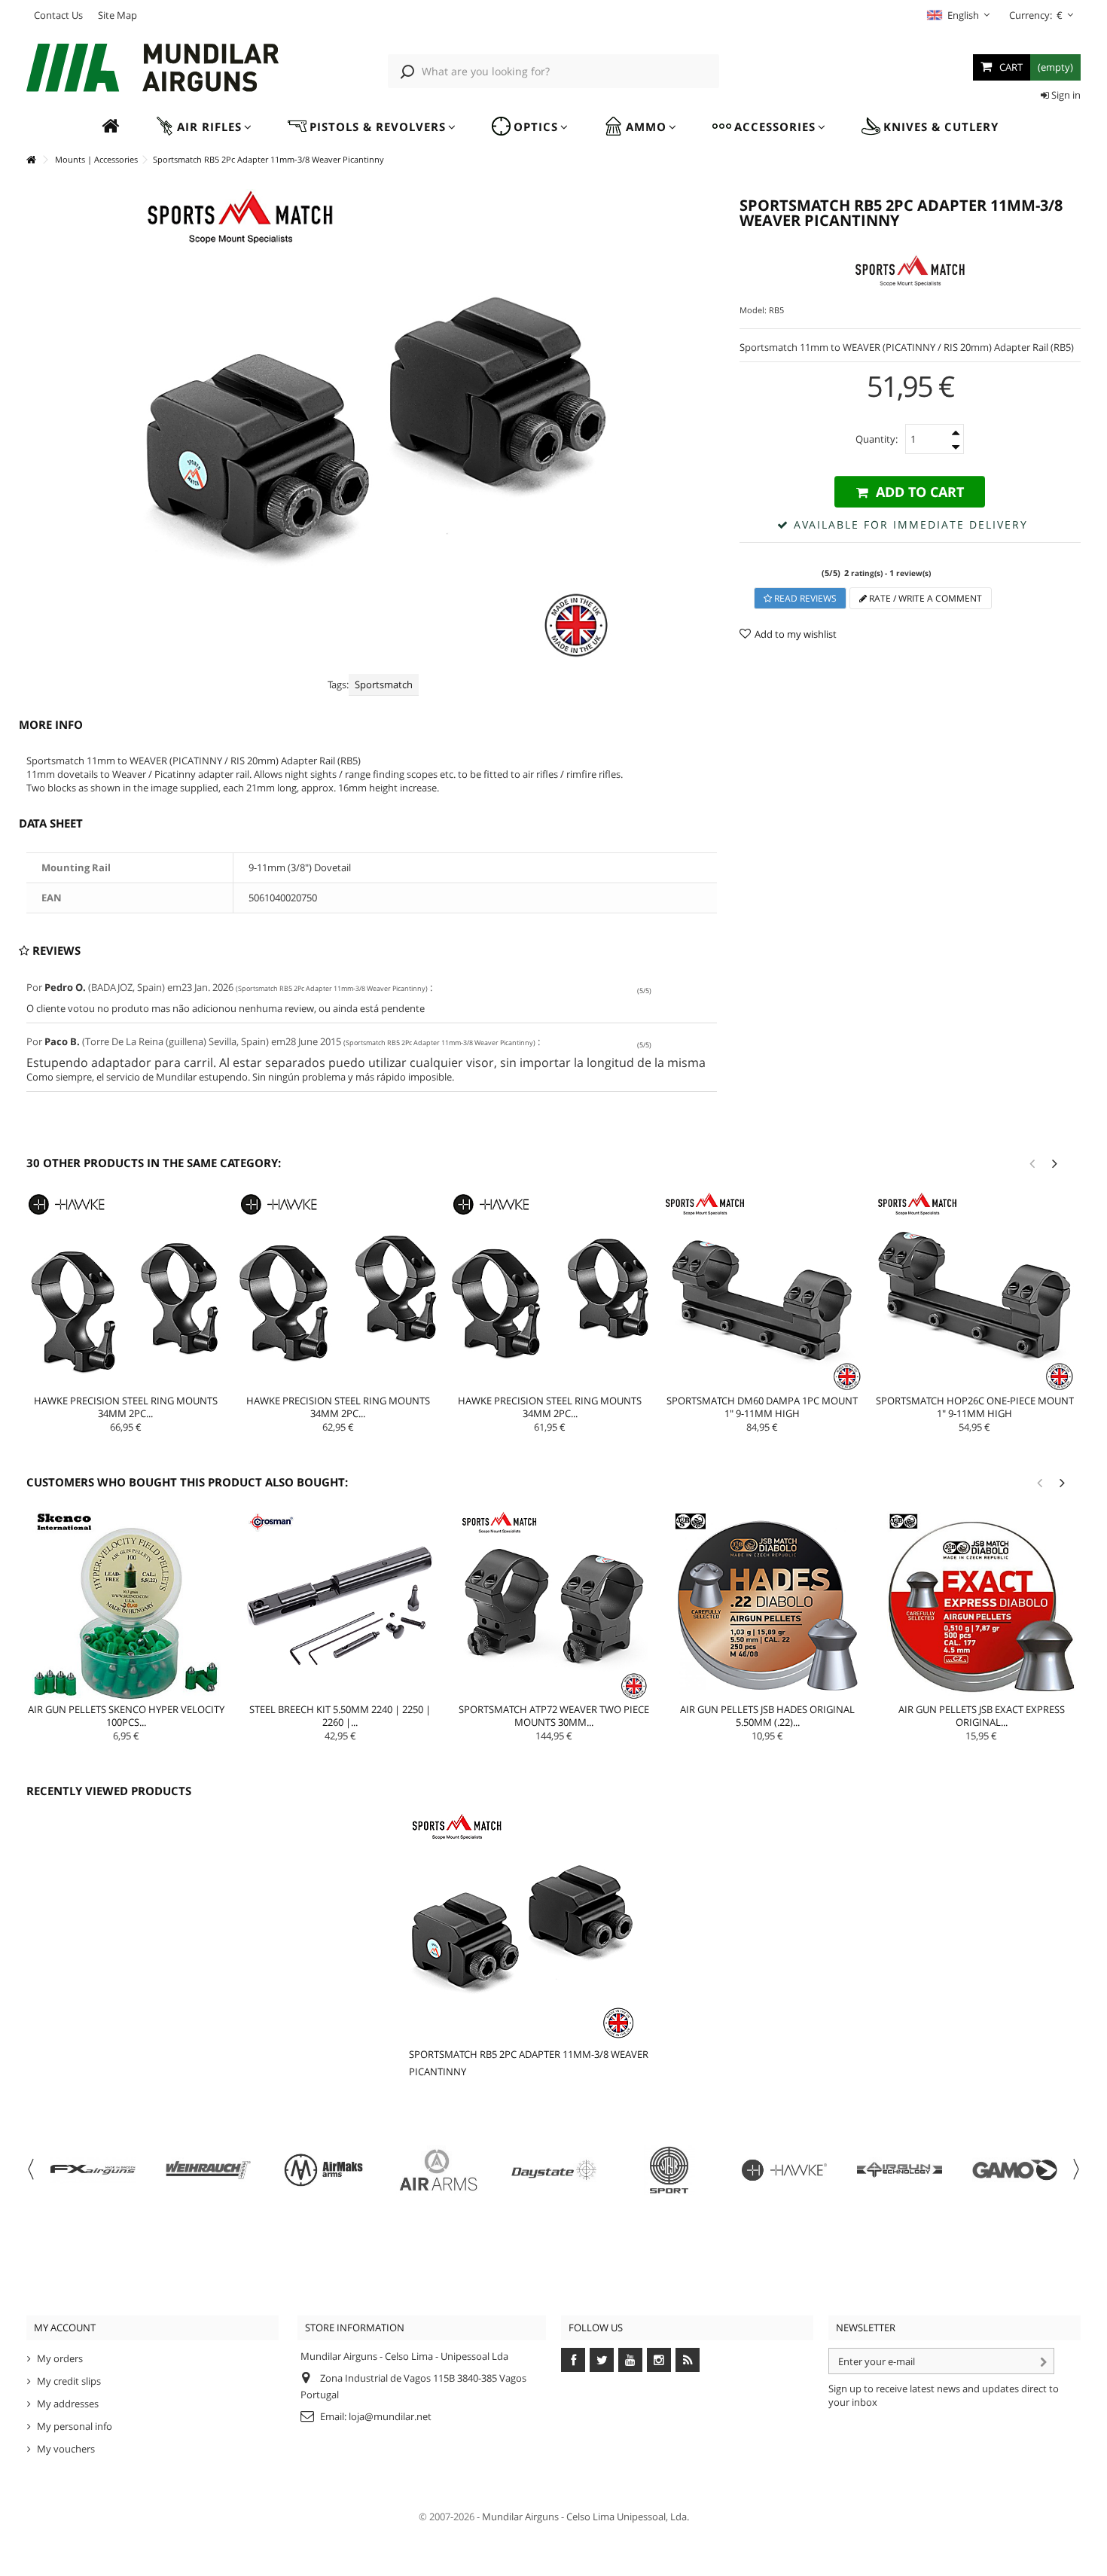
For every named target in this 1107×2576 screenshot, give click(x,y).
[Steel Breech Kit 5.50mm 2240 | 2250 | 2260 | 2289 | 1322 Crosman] (340, 1605)
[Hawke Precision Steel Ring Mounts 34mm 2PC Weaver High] (126, 1291)
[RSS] (688, 2360)
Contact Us (58, 15)
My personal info (75, 2426)
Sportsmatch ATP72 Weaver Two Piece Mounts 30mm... (554, 1716)
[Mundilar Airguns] (152, 69)
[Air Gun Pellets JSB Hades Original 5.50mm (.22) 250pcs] (767, 1605)
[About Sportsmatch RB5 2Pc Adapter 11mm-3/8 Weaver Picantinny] (535, 1926)
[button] (203, 127)
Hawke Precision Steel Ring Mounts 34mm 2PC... (126, 1407)
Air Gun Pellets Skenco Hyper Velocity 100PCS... (126, 1716)
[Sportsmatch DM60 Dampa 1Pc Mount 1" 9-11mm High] (762, 1291)
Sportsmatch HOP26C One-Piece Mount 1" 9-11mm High (975, 1407)
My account (65, 2328)
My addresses (68, 2404)
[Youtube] (630, 2360)
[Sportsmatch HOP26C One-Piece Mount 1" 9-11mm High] (974, 1291)
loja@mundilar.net (390, 2416)
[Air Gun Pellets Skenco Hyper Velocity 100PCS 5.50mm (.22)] (127, 1605)
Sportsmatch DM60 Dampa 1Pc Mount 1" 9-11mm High (762, 1407)
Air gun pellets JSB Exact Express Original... (982, 1716)
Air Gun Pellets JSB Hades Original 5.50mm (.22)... (767, 1716)
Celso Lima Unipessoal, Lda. (628, 2517)
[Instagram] (659, 2360)
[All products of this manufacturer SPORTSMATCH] (910, 270)
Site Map (117, 15)
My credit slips (69, 2381)
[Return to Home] (31, 160)
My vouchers (66, 2449)
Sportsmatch (384, 684)
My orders (60, 2358)
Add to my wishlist (796, 634)
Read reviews (804, 598)
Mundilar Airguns (520, 2517)
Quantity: (877, 439)
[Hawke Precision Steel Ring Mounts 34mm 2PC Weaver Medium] (338, 1291)
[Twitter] (602, 2360)
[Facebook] (573, 2360)
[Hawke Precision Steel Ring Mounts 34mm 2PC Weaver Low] (550, 1291)
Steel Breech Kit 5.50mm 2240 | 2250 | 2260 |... (340, 1716)
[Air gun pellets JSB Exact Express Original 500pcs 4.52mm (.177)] (981, 1605)
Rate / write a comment (924, 598)
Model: (753, 310)
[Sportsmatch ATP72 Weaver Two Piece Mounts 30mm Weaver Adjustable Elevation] (554, 1605)
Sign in (1065, 95)
